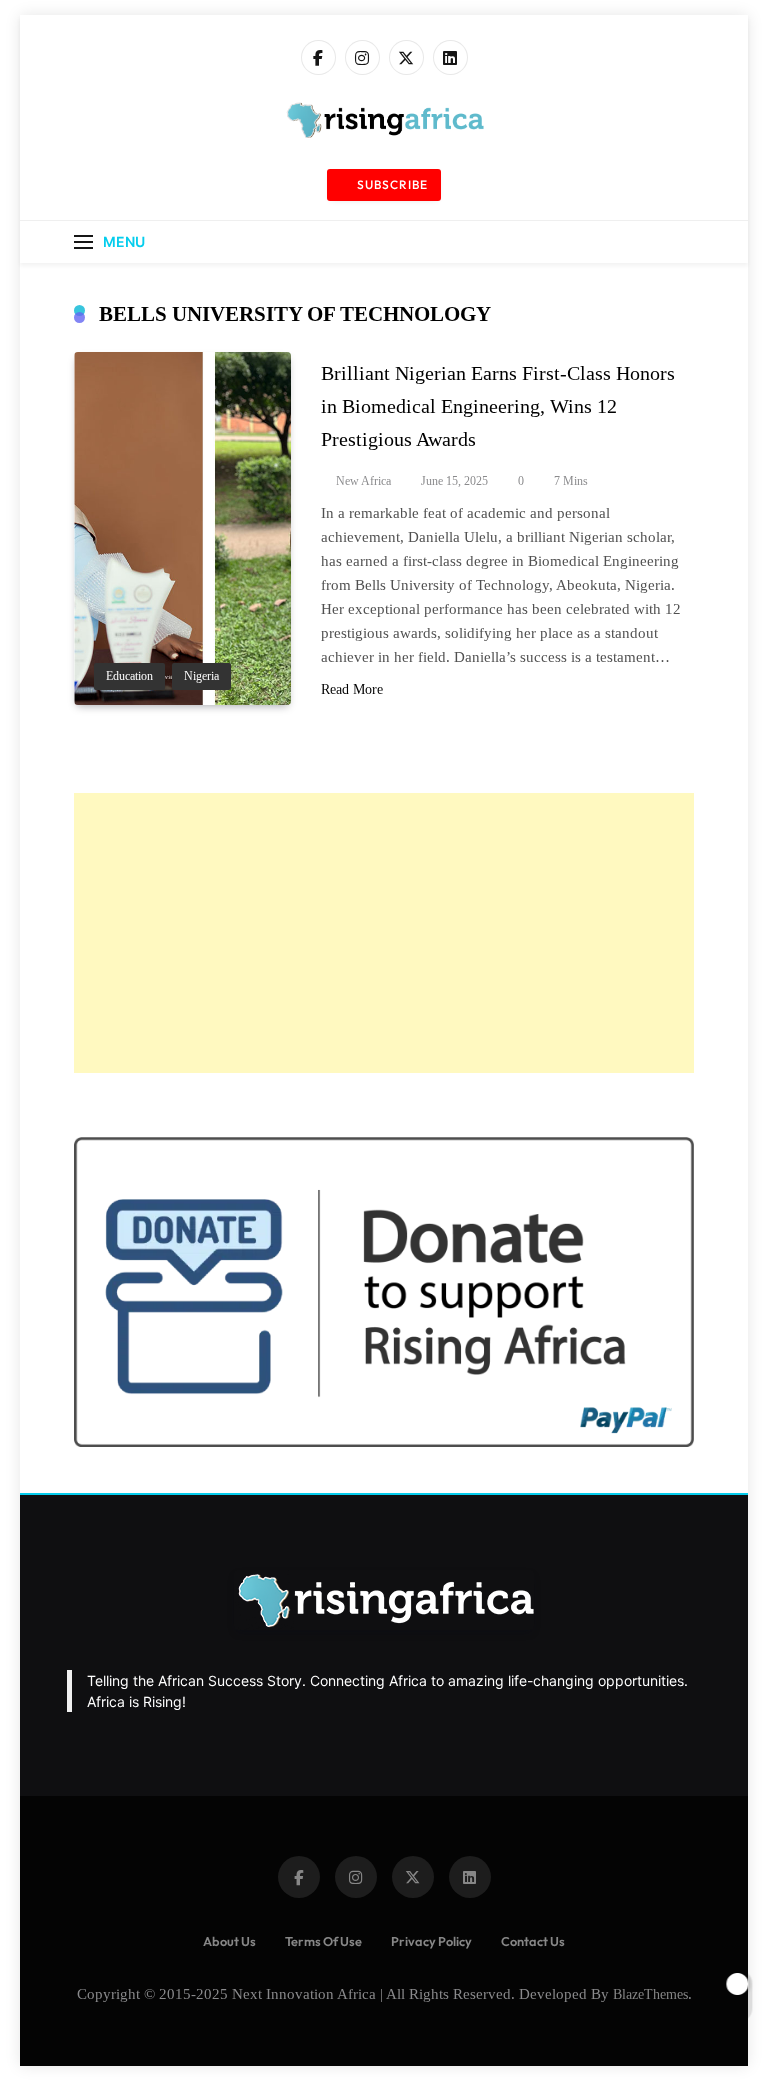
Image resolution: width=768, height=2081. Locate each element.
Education (129, 676)
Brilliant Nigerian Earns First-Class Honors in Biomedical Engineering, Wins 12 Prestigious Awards (498, 406)
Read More (352, 689)
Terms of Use (323, 1941)
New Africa (363, 481)
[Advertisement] (384, 933)
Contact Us (533, 1941)
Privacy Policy (431, 1941)
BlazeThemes (650, 1994)
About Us (229, 1941)
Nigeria (201, 676)
